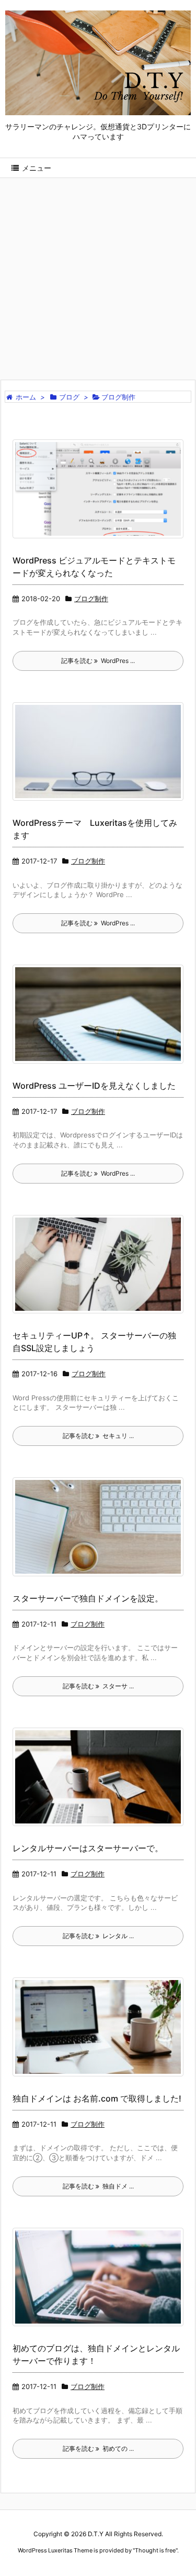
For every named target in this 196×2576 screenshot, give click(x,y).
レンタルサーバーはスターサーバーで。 (88, 1848)
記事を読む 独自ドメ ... (98, 2186)
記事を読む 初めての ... (98, 2448)
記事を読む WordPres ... (98, 661)
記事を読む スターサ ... (98, 1686)
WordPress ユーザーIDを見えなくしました (94, 1086)
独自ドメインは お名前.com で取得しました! (97, 2098)
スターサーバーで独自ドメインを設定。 (88, 1598)
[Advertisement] (98, 272)
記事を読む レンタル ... (98, 1936)
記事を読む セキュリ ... (98, 1436)
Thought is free (155, 2550)
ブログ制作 (91, 599)
